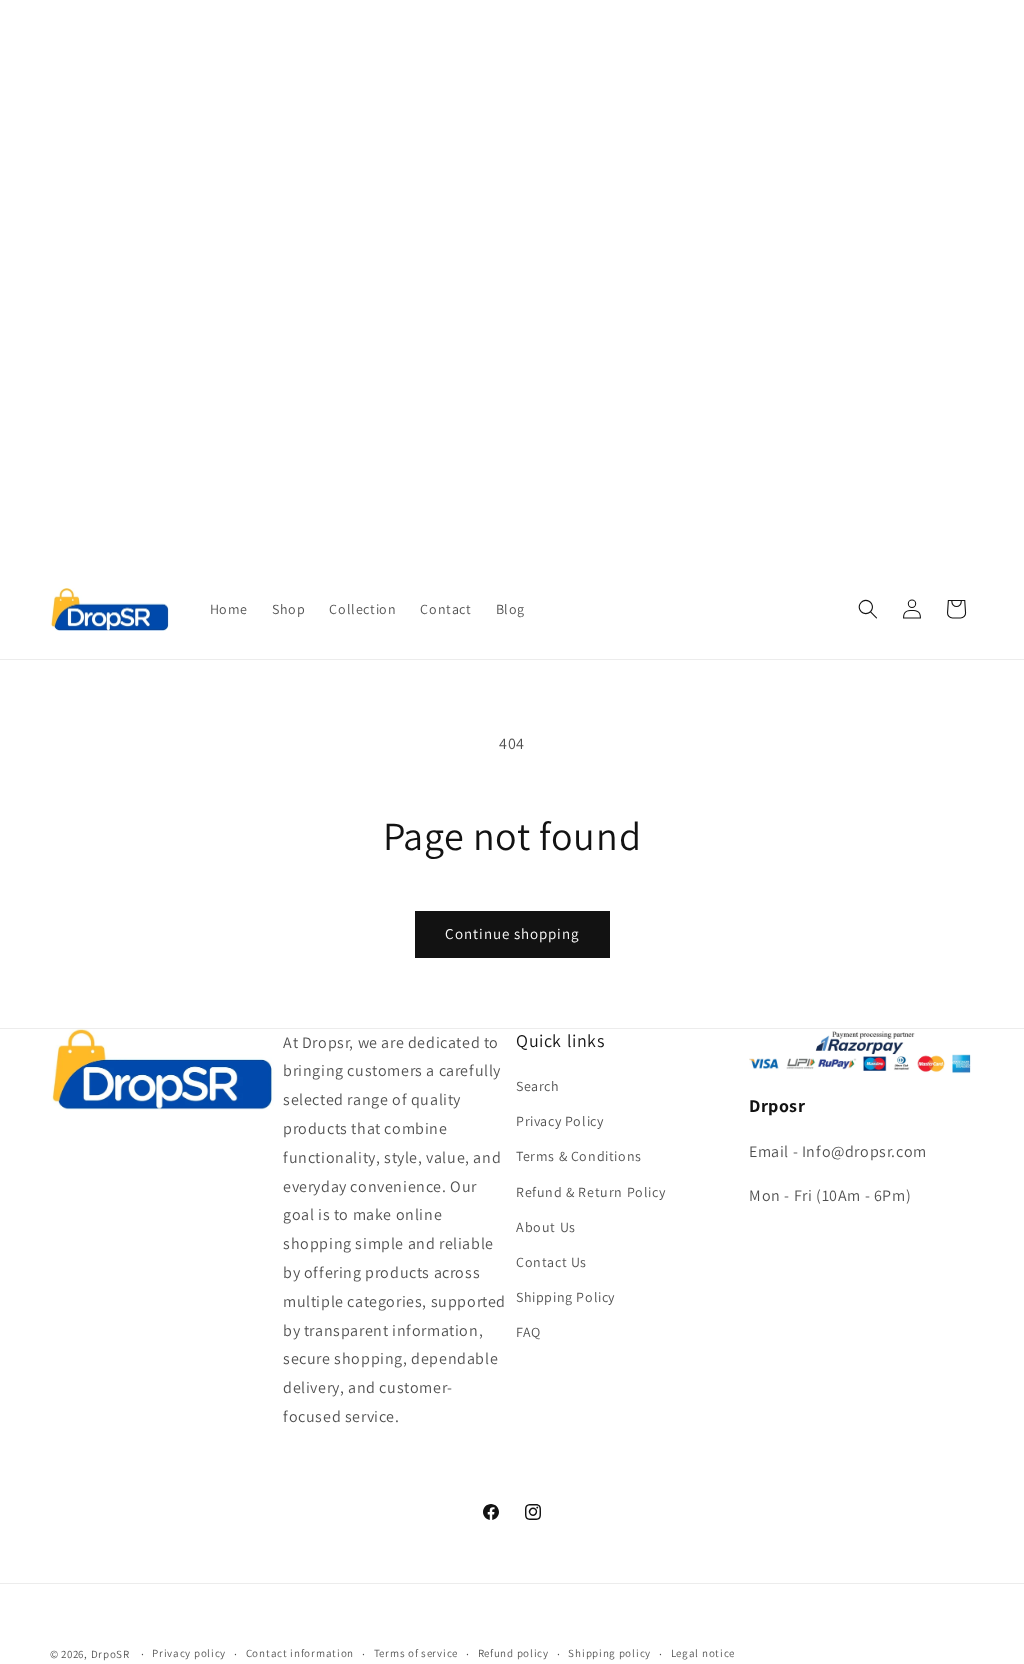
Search (538, 1086)
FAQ (528, 1332)
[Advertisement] (512, 140)
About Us (546, 1227)
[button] (868, 609)
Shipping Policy (565, 1297)
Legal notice (703, 1653)
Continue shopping (512, 933)
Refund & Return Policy (590, 1192)
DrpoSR (110, 1654)
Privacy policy (189, 1653)
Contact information (300, 1653)
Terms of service (416, 1653)
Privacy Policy (559, 1121)
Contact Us (551, 1262)
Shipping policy (609, 1653)
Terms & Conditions (579, 1156)
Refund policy (513, 1653)
